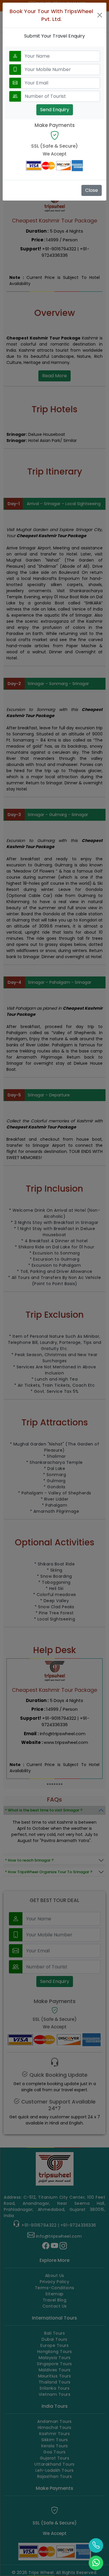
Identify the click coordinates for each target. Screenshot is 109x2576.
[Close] (100, 15)
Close (92, 190)
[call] (96, 2545)
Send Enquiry (55, 110)
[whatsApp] (96, 2563)
